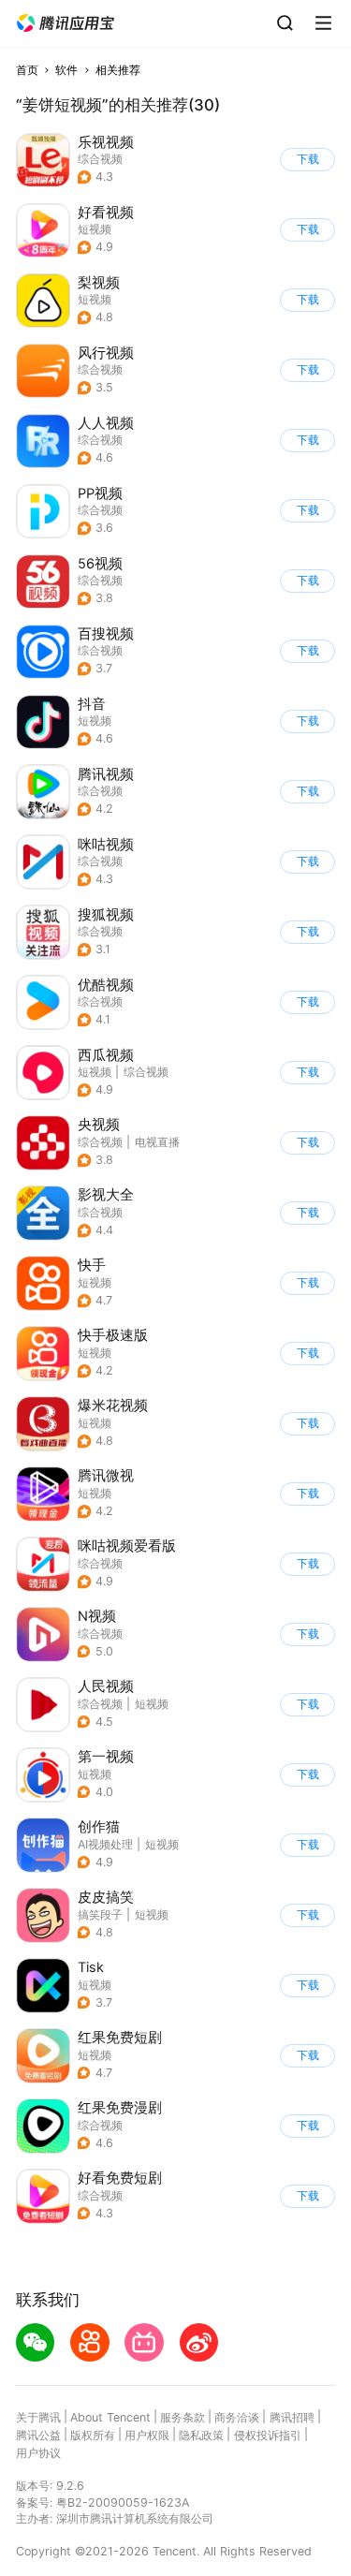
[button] (66, 23)
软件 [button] (66, 70)
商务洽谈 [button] (237, 2417)
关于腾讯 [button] (38, 2417)
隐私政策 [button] (201, 2435)
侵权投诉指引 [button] (268, 2435)
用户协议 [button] (38, 2453)
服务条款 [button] (183, 2417)
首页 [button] (27, 70)
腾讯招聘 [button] (292, 2417)
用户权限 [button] (147, 2435)
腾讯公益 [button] (38, 2435)
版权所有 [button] (93, 2435)
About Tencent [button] (110, 2417)
